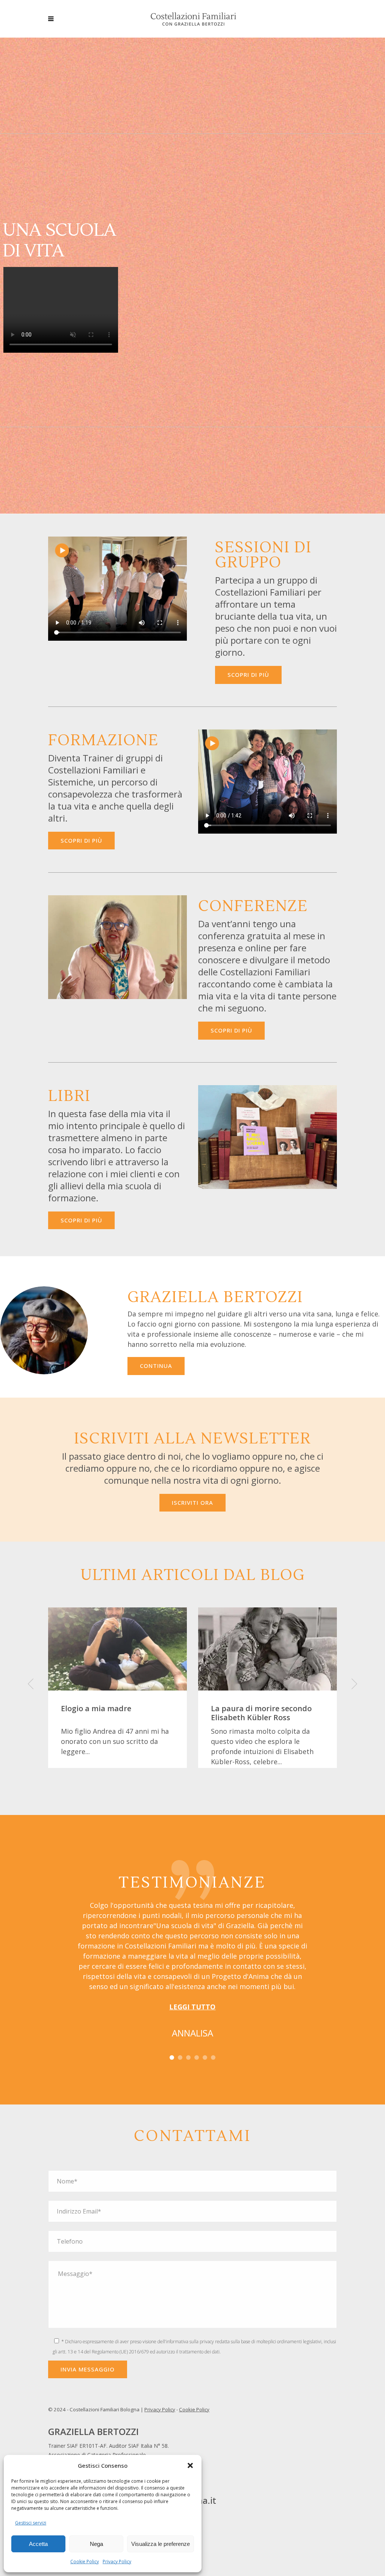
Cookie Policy (85, 2562)
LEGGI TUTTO (192, 2007)
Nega (96, 2544)
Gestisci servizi (31, 2523)
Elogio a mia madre (96, 1708)
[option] (117, 1688)
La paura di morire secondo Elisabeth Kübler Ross (261, 1713)
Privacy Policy (117, 2562)
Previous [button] (39, 1688)
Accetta (38, 2544)
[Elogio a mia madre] (117, 1649)
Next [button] (346, 1688)
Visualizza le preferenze (161, 2544)
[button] (190, 2465)
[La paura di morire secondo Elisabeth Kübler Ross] (268, 1649)
